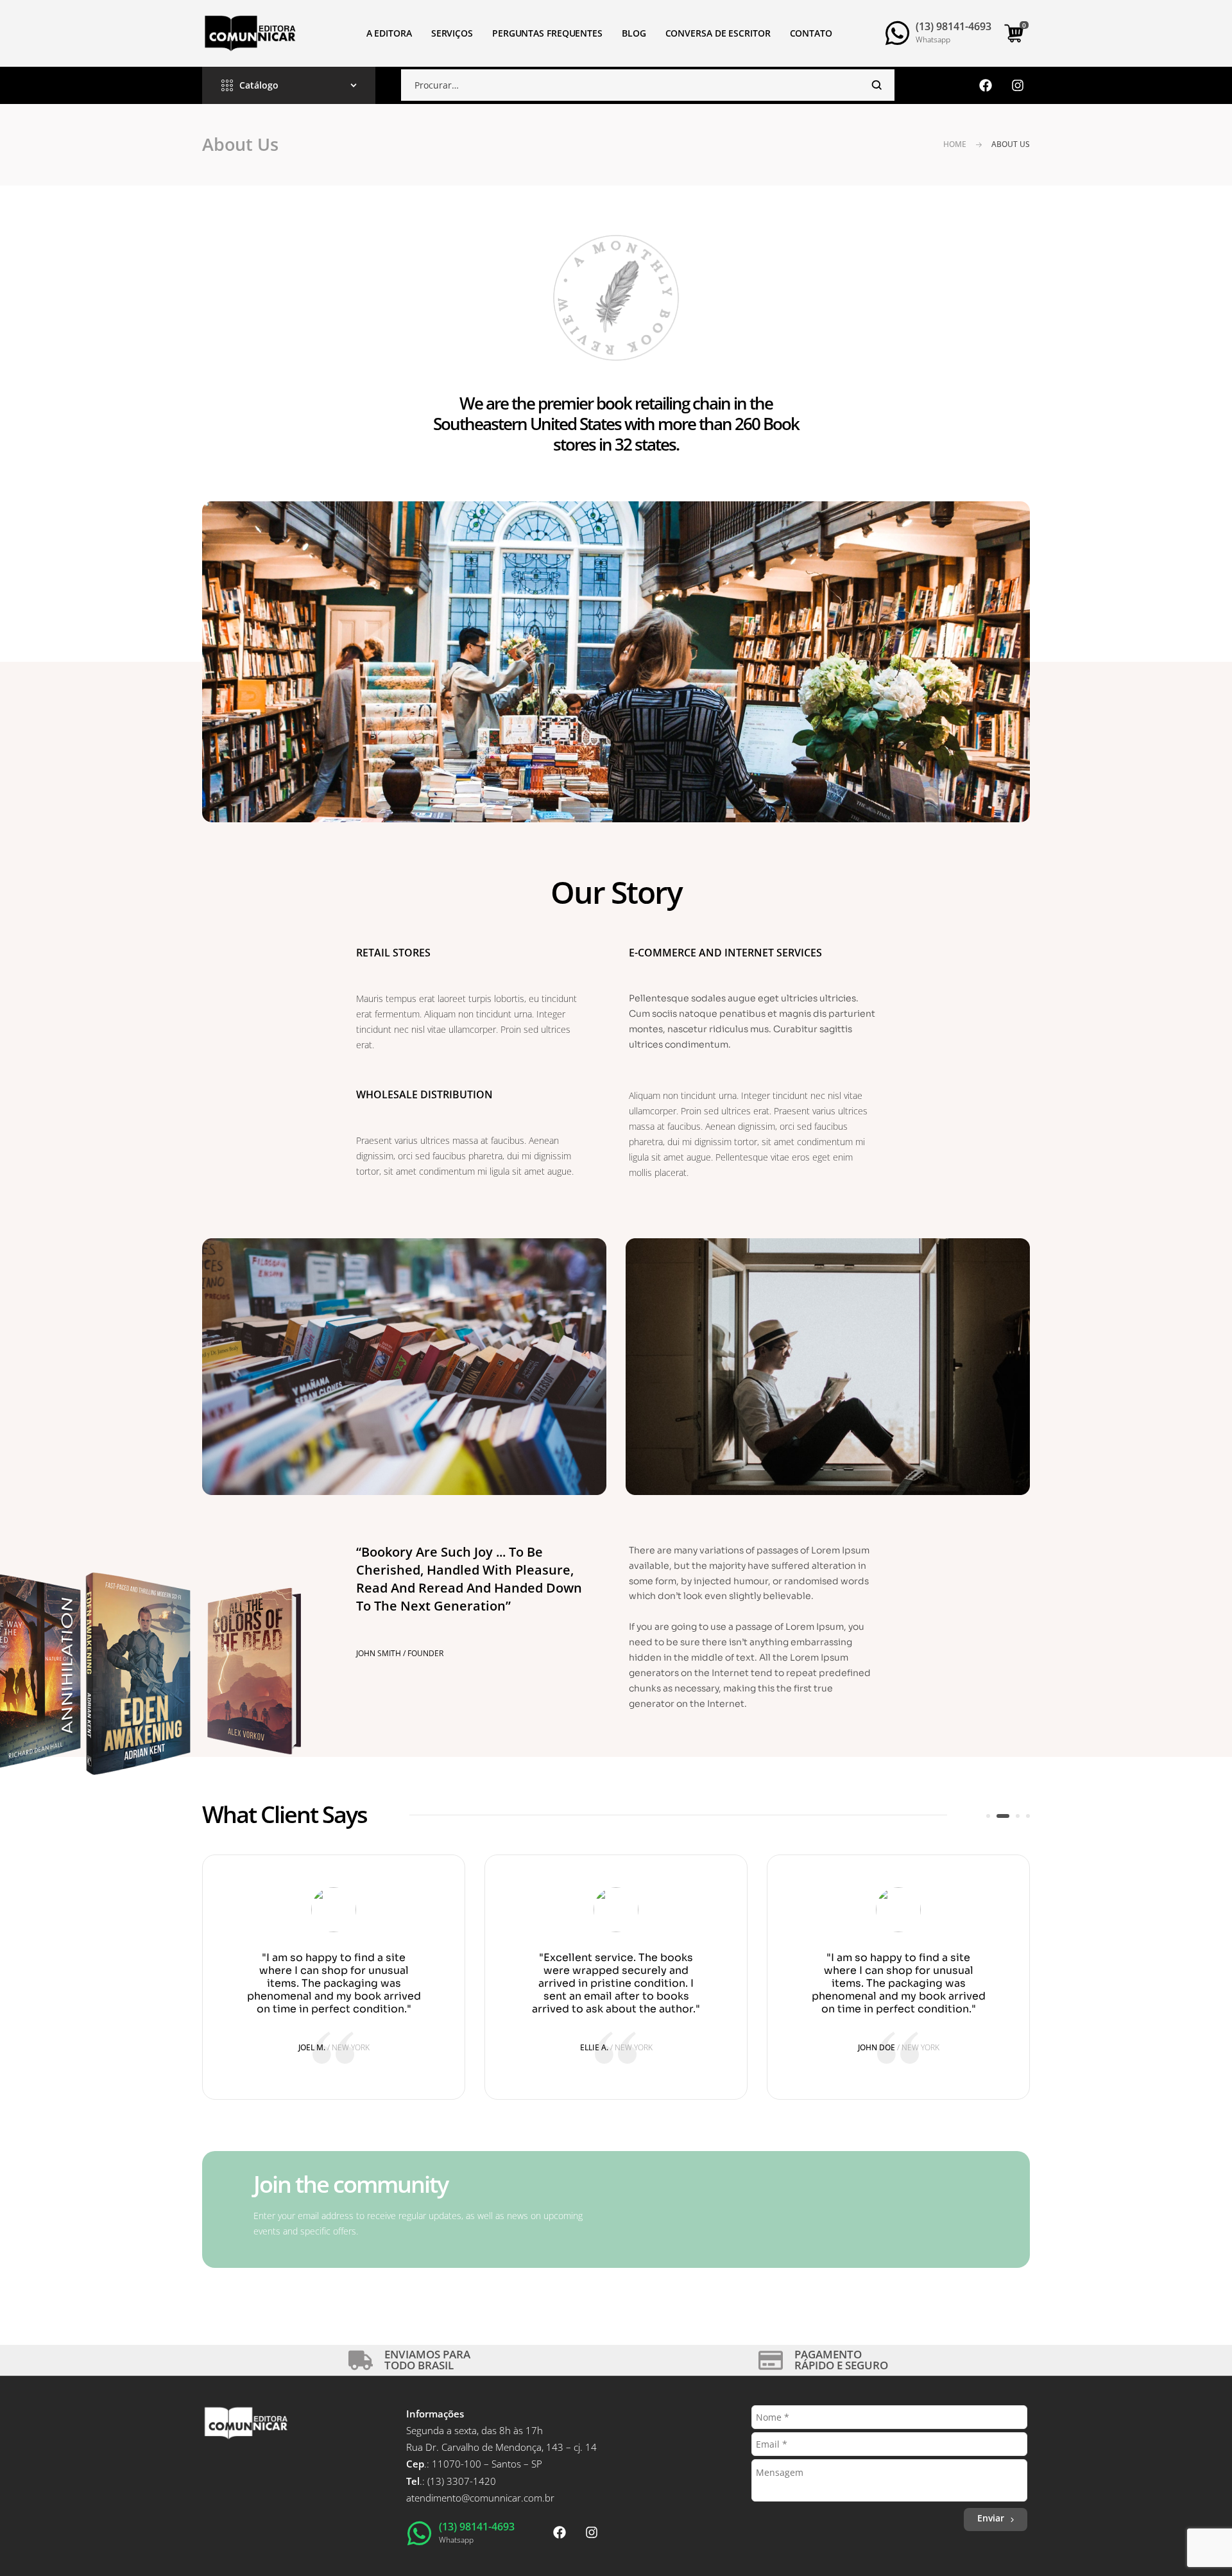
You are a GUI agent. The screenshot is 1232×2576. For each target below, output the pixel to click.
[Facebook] (986, 85)
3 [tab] (1013, 1816)
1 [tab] (988, 1816)
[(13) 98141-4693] (897, 33)
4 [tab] (1028, 1816)
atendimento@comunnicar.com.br (480, 2498)
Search (877, 85)
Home (955, 144)
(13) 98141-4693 (954, 26)
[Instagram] (1018, 85)
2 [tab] (998, 1816)
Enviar (991, 2518)
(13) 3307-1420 (462, 2481)
